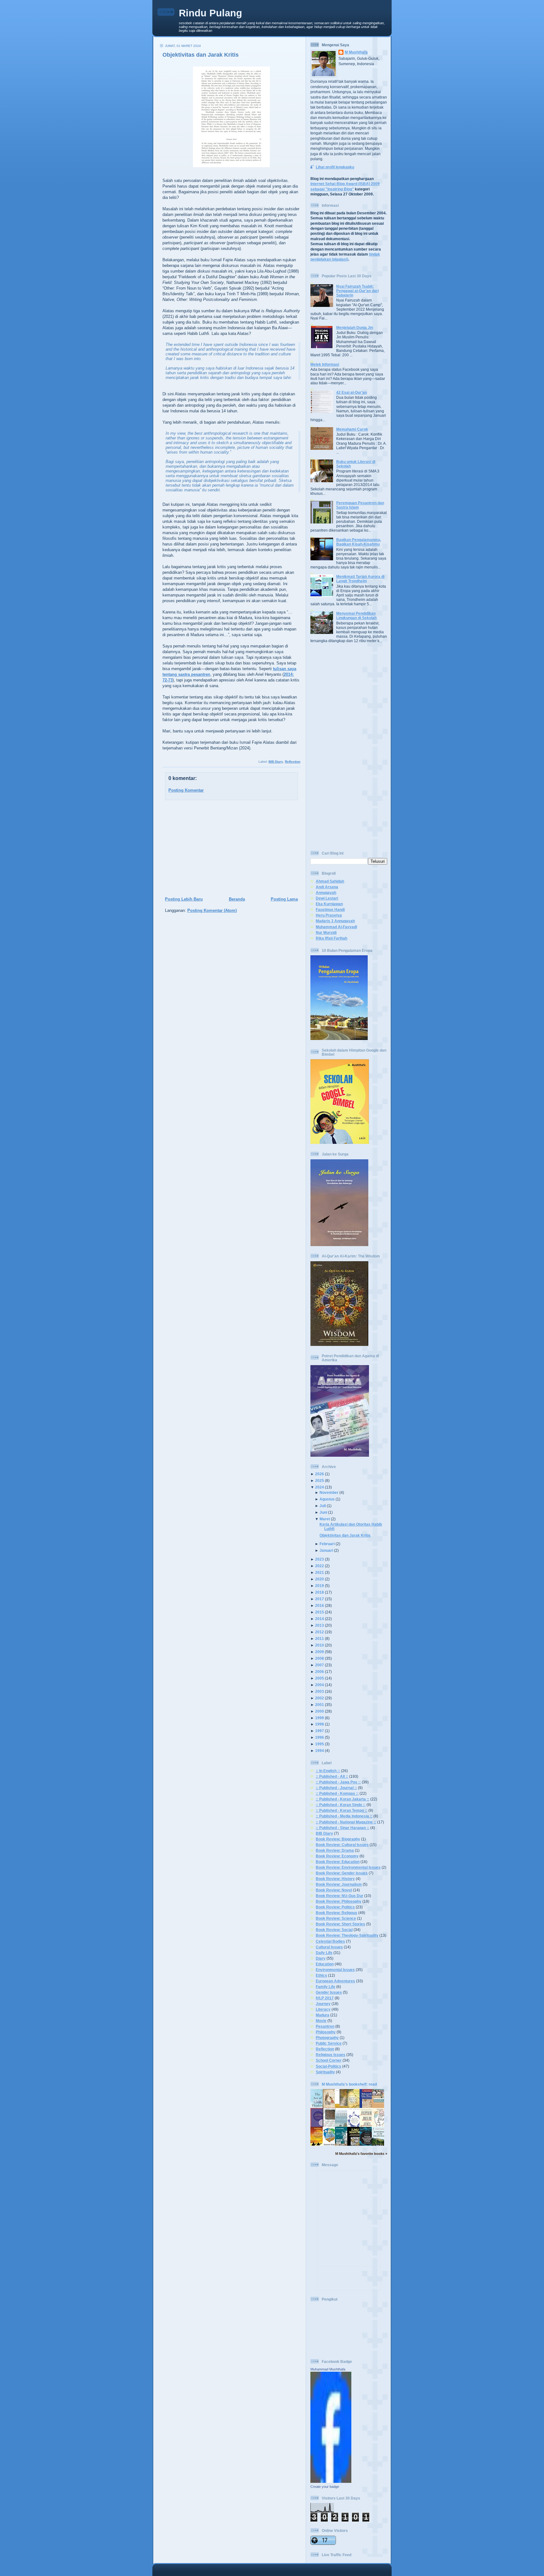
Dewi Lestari (327, 898)
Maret (325, 1519)
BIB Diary (276, 762)
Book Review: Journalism (339, 1884)
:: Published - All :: (332, 1776)
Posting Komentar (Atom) (212, 910)
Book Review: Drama (335, 1850)
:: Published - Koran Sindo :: (341, 1805)
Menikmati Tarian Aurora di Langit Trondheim (360, 579)
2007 (320, 1665)
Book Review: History (335, 1879)
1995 (320, 1744)
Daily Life (324, 1953)
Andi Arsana (327, 887)
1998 (320, 1724)
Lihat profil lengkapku (335, 167)
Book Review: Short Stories (340, 1924)
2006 (320, 1672)
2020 (320, 1579)
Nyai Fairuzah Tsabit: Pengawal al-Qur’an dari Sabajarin (357, 291)
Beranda (237, 899)
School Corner (329, 2060)
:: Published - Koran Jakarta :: (343, 1799)
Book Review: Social (334, 1930)
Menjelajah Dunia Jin (355, 328)
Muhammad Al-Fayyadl (336, 927)
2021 (320, 1572)
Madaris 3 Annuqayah (335, 921)
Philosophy (326, 2032)
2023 (320, 1559)
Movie (321, 2021)
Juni (323, 1512)
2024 (320, 1487)
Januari (326, 1550)
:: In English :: (328, 1771)
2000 (320, 1711)
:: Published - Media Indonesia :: (344, 1816)
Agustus (327, 1499)
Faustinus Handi (330, 910)
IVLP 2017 (325, 1998)
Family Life (326, 1987)
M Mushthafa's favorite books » (361, 2154)
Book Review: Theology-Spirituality (347, 1935)
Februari (327, 1544)
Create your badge (325, 2487)
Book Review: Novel (334, 1890)
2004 (320, 1685)
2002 (320, 1698)
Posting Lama (284, 899)
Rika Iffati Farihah (331, 938)
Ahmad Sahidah (330, 881)
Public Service (329, 2043)
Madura (323, 2015)
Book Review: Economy (337, 1856)
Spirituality (325, 2072)
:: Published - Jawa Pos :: (338, 1782)
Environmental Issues (335, 1970)
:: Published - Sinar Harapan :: (343, 1828)
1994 (320, 1751)
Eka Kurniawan (329, 904)
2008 (320, 1658)
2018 (320, 1592)
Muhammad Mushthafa (328, 2369)
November (329, 1492)
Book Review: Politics (335, 1907)
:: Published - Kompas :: (337, 1793)
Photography (327, 2038)
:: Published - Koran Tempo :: (342, 1810)
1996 (320, 1737)
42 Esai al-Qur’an (351, 392)
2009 (320, 1652)
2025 (320, 1480)
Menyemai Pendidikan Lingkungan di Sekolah (356, 616)
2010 (320, 1645)
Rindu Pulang (210, 13)
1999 (320, 1718)
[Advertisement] (229, 849)
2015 (320, 1612)
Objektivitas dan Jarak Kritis (201, 55)
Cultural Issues (329, 1947)
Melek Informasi (325, 364)
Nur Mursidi (326, 932)
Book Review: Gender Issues (342, 1873)
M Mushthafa (356, 52)
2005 (320, 1678)
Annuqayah (326, 893)
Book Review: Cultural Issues (342, 1845)
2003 (320, 1691)
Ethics (321, 1975)
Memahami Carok (352, 429)
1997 (320, 1731)
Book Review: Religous (337, 1913)
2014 (320, 1619)
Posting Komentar (186, 790)
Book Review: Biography (338, 1839)
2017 (320, 1599)
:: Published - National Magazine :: (346, 1822)
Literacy (323, 2009)
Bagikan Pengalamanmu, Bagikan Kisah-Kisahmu (359, 542)
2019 (320, 1586)
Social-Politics (329, 2066)
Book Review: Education (338, 1862)
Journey (323, 2004)
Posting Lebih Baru (184, 899)
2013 (320, 1625)
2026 (320, 1474)
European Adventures (335, 1981)
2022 (320, 1566)
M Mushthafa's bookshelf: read (349, 2084)
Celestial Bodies (330, 1941)
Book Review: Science (336, 1918)
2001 (320, 1705)
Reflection (293, 762)
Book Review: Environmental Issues (348, 1867)
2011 (320, 1638)
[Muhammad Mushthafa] (331, 2481)
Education (325, 1964)
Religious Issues (331, 2055)
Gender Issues (329, 1992)
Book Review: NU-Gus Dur (340, 1896)
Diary (321, 1958)
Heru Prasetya (329, 915)
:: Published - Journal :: (336, 1788)
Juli (323, 1506)
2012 (320, 1632)
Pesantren (325, 2026)
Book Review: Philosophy (339, 1901)
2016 (320, 1605)
